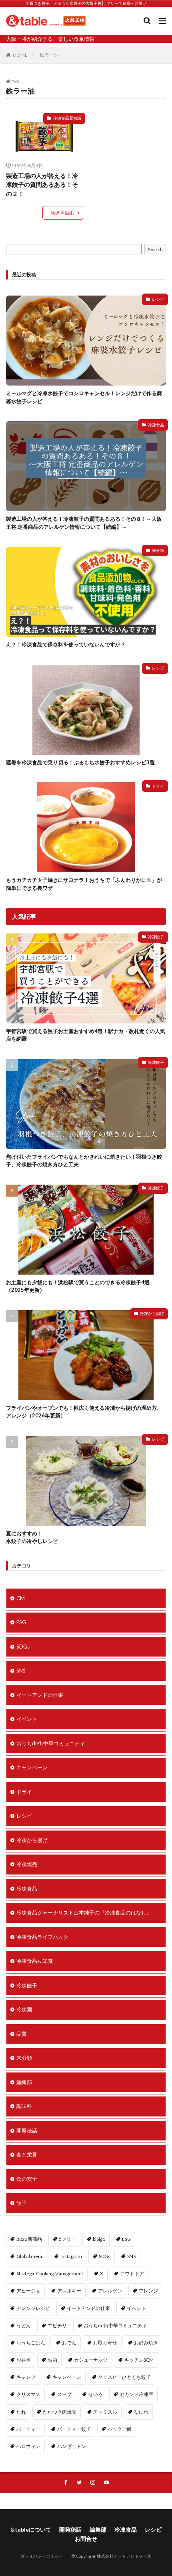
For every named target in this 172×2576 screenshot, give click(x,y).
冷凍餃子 (156, 937)
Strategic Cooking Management (50, 2273)
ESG (21, 1622)
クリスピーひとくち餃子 (124, 2377)
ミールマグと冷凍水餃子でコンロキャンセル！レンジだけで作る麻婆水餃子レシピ (84, 397)
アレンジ (148, 2291)
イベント (27, 1719)
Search (155, 249)
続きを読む (63, 213)
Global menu (30, 2256)
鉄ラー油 (49, 55)
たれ (21, 2412)
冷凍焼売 (27, 1864)
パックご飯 (120, 2429)
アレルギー (69, 2291)
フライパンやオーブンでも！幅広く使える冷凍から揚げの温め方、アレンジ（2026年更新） (84, 1412)
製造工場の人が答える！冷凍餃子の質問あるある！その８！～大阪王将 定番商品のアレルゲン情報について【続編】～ (84, 523)
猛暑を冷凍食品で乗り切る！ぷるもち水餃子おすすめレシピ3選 (80, 762)
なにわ (141, 2412)
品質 (22, 2034)
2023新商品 (29, 2239)
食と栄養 (27, 2154)
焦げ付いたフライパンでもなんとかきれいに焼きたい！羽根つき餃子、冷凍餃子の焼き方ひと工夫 (84, 1161)
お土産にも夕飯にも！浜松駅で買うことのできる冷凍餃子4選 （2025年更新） (78, 1286)
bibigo (99, 2239)
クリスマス (28, 2394)
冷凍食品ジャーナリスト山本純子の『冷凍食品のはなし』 (84, 1913)
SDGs (23, 1647)
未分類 (158, 550)
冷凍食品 (156, 425)
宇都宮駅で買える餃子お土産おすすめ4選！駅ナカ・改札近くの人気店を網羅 (86, 1035)
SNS (21, 1671)
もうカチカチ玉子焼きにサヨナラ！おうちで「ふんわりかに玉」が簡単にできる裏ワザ (84, 884)
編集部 (24, 2082)
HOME (20, 55)
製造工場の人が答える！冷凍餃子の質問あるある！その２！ (42, 185)
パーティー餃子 (74, 2429)
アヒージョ (28, 2291)
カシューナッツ (91, 2360)
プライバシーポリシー (42, 2556)
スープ (64, 2394)
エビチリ (57, 2325)
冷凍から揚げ (152, 1313)
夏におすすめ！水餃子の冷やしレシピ (32, 1537)
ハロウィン (28, 2446)
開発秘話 (27, 2130)
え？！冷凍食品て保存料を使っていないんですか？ (66, 644)
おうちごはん (31, 2343)
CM (21, 1598)
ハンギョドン (72, 2446)
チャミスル (105, 2412)
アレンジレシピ (33, 2308)
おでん (69, 2343)
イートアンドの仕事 (40, 1695)
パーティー (28, 2429)
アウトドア (132, 2273)
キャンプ (26, 2377)
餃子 (22, 2203)
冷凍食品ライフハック (42, 1937)
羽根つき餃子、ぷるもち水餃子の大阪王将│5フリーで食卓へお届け (86, 3)
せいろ (96, 2394)
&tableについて (31, 2529)
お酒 (52, 2360)
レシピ (158, 299)
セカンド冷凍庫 (136, 2394)
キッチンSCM (139, 2360)
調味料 (24, 2106)
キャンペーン (32, 1767)
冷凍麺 (24, 2009)
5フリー (67, 2239)
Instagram (71, 2256)
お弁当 (24, 2360)
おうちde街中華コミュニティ (51, 1743)
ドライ (158, 786)
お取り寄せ (105, 2343)
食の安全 (27, 2179)
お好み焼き (146, 2343)
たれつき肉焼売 (60, 2412)
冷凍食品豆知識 (67, 118)
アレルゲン (110, 2291)
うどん (24, 2325)
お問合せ (86, 2539)
